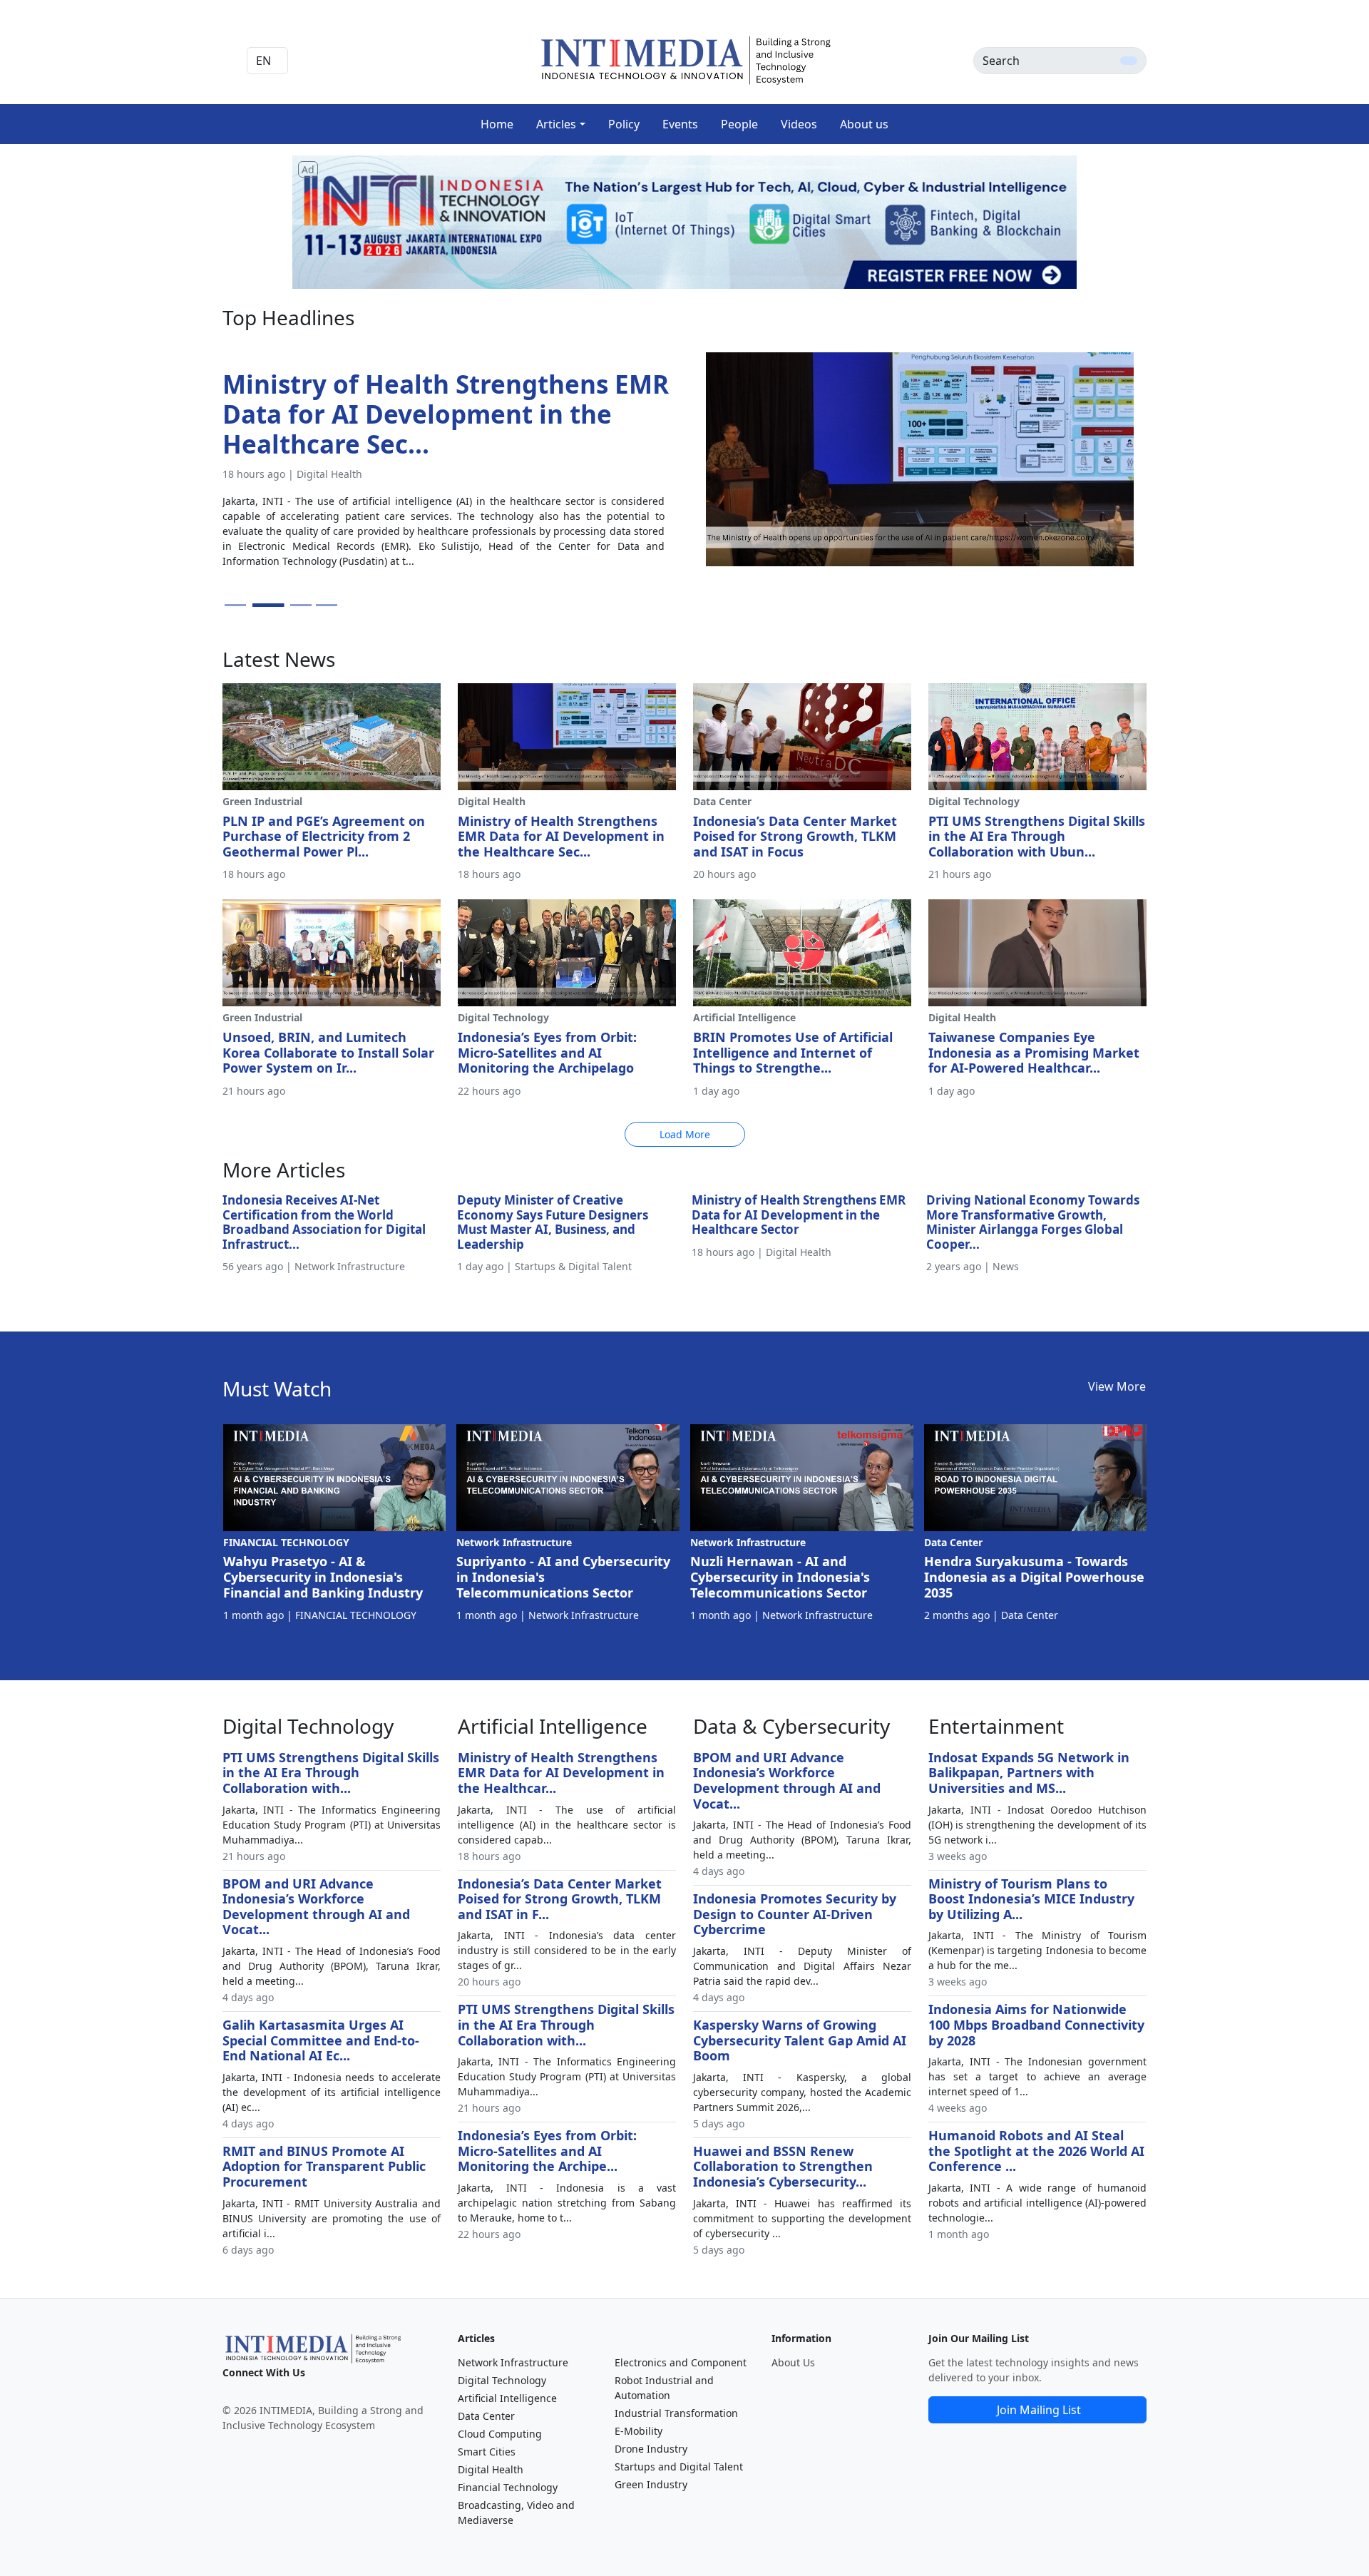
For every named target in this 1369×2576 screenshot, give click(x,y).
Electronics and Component (681, 2362)
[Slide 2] (261, 605)
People (739, 124)
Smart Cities (487, 2452)
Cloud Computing (500, 2434)
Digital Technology (502, 2380)
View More (1117, 1386)
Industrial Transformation (676, 2413)
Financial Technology (508, 2487)
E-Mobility (639, 2431)
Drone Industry (651, 2449)
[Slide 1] (235, 605)
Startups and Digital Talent (679, 2467)
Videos (799, 124)
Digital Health (491, 2469)
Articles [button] (556, 124)
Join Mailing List (1039, 2410)
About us (864, 124)
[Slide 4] (327, 605)
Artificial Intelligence (507, 2398)
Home (497, 124)
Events (680, 124)
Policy (624, 124)
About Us (793, 2362)
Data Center (486, 2416)
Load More (685, 1134)
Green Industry (651, 2484)
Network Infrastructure (513, 2362)
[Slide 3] (294, 605)
